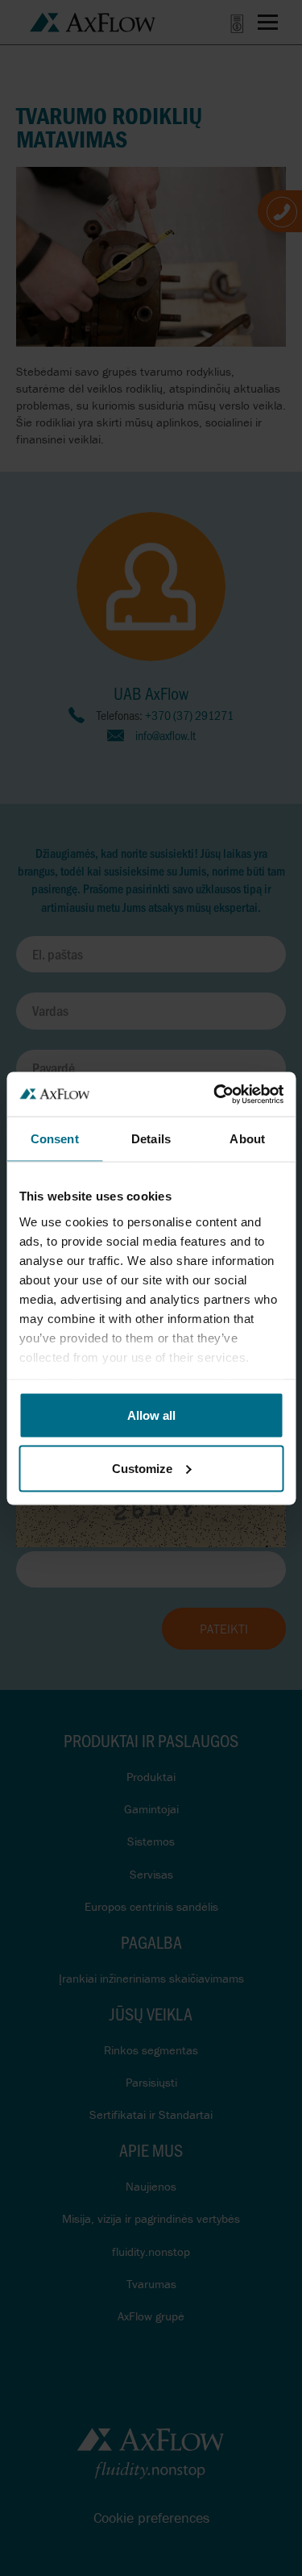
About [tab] (247, 1139)
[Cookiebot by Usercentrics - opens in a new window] (215, 1094)
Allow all (151, 1415)
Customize (142, 1468)
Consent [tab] (55, 1139)
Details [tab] (151, 1139)
